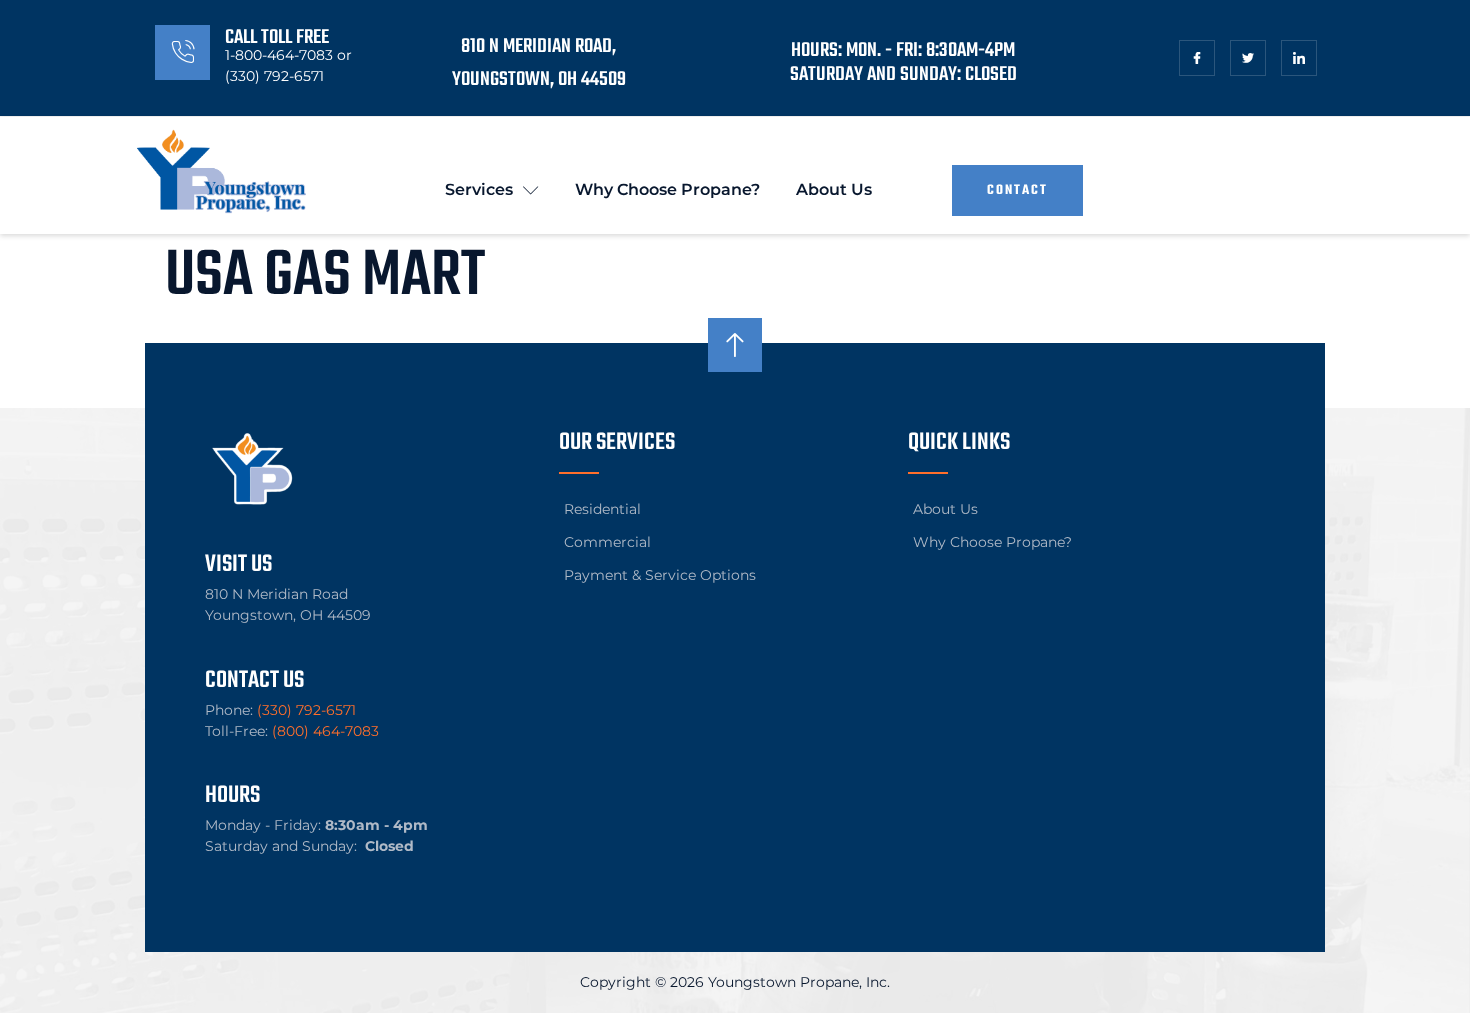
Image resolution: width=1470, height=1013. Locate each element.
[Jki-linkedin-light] (1299, 58)
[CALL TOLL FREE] (182, 52)
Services (479, 189)
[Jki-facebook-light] (1197, 58)
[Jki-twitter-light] (1248, 58)
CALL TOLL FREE (277, 37)
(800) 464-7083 (325, 731)
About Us (834, 189)
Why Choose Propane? (667, 189)
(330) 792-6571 (306, 710)
